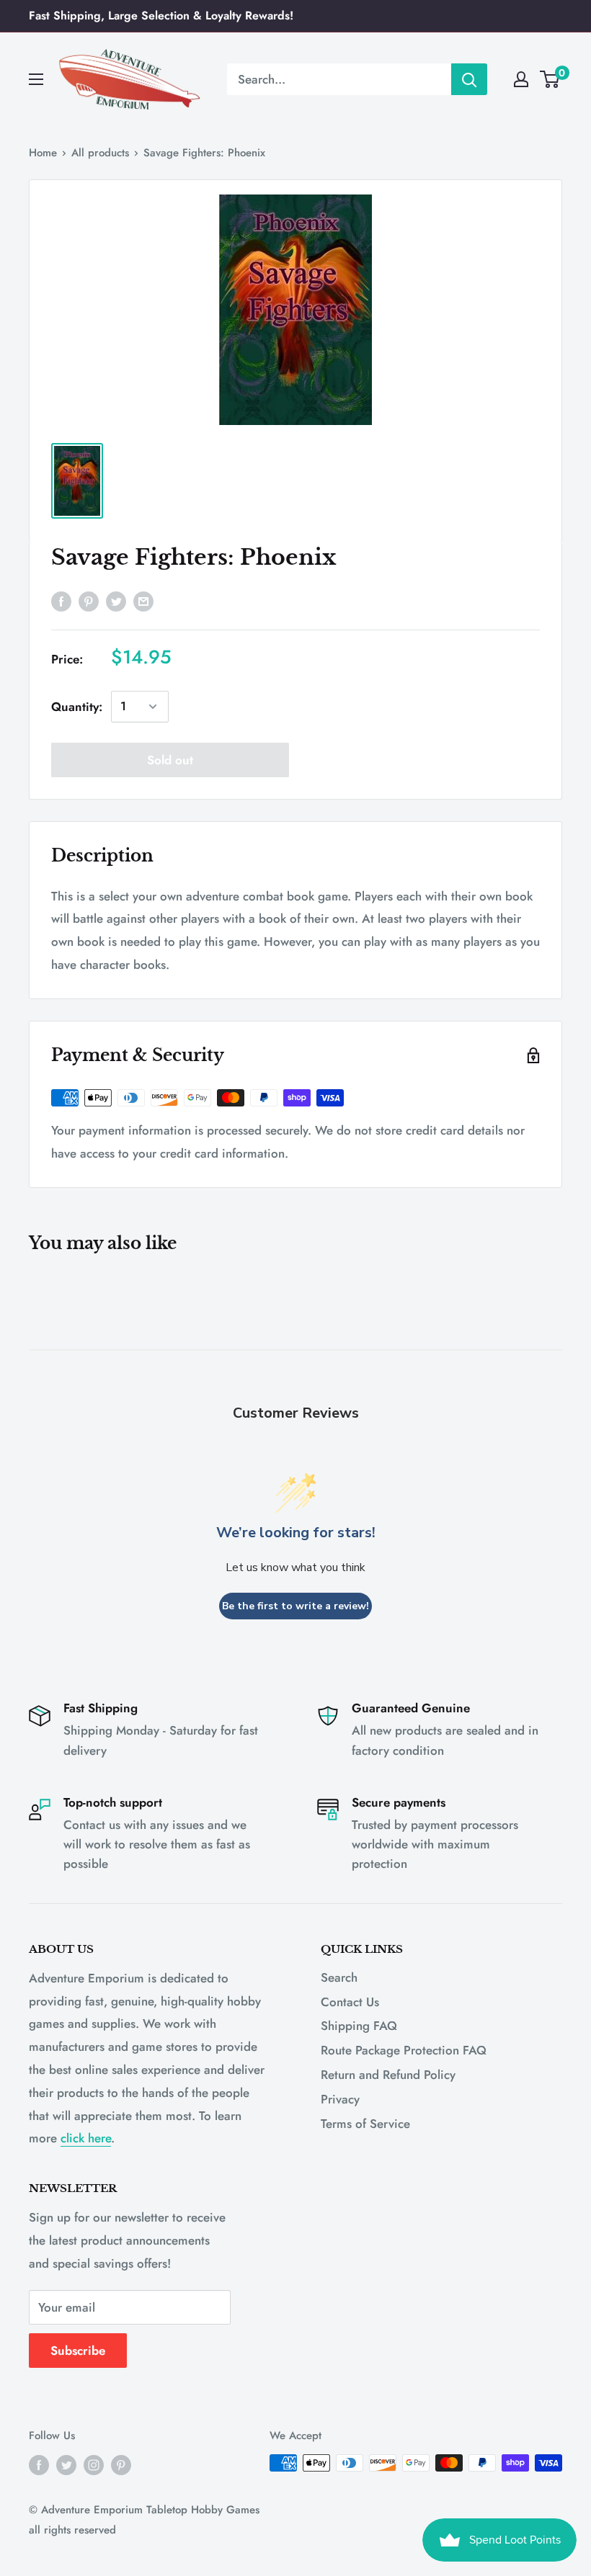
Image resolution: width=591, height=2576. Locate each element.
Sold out (170, 760)
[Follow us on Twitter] (66, 2465)
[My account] (521, 79)
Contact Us (350, 2002)
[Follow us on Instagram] (94, 2465)
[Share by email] (143, 601)
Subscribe (78, 2351)
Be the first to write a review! (295, 1606)
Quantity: (77, 707)
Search (339, 1977)
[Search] (469, 79)
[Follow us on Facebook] (39, 2465)
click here (86, 2138)
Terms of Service (365, 2124)
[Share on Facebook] (61, 601)
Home (43, 153)
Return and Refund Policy (388, 2075)
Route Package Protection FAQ (404, 2050)
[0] (550, 79)
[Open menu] (36, 79)
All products (100, 153)
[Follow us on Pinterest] (121, 2465)
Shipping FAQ (359, 2026)
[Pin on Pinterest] (89, 601)
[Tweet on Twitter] (116, 601)
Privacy (340, 2099)
